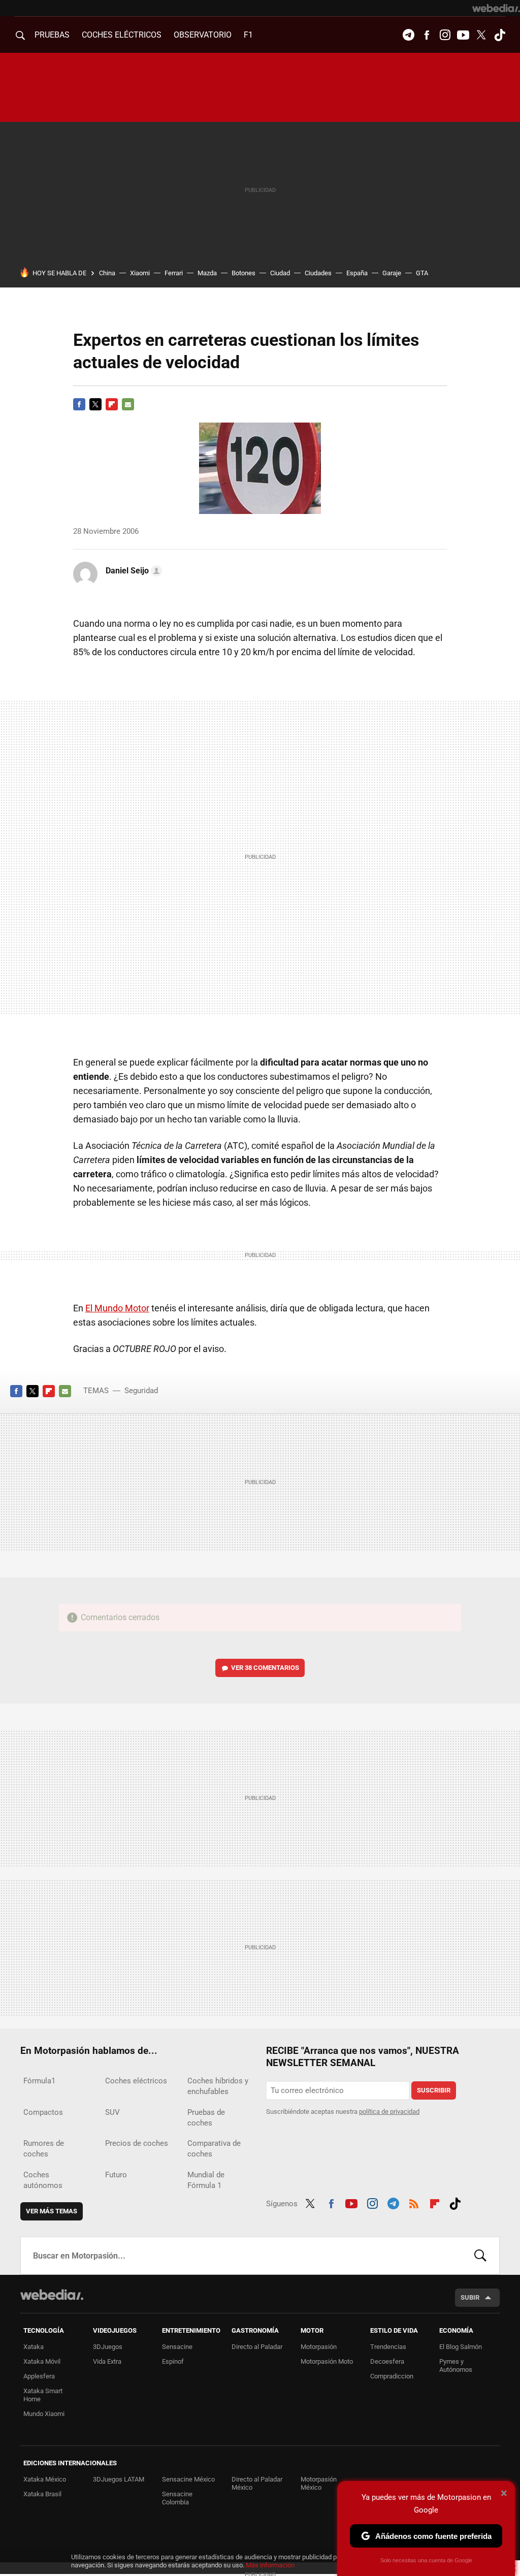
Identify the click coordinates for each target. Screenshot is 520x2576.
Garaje (392, 273)
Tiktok (500, 35)
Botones (243, 273)
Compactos (43, 2112)
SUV (112, 2112)
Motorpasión (319, 2347)
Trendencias (388, 2347)
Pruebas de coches (206, 2118)
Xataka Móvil (42, 2361)
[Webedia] (496, 8)
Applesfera (39, 2376)
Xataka (34, 2347)
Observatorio (203, 35)
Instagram (445, 35)
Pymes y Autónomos (456, 2365)
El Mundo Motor (117, 1308)
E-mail (128, 404)
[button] (132, 571)
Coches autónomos (43, 2180)
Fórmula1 (39, 2081)
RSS (414, 2202)
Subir (470, 2297)
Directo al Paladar (257, 2347)
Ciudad (280, 273)
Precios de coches (137, 2143)
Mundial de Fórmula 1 (206, 2180)
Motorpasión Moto (327, 2361)
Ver (265, 1668)
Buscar (480, 2256)
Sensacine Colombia (177, 2498)
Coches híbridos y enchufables (218, 2086)
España (357, 273)
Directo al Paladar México (257, 2483)
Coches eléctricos (136, 2081)
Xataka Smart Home (43, 2395)
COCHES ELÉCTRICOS (122, 35)
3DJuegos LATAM (119, 2479)
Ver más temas (52, 2211)
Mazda (207, 273)
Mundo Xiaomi (44, 2414)
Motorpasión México (319, 2483)
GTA (422, 273)
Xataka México (45, 2479)
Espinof (173, 2361)
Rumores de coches (44, 2149)
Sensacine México (188, 2479)
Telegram (408, 35)
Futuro (116, 2175)
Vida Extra (107, 2361)
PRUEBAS (52, 35)
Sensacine (177, 2347)
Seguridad (141, 1391)
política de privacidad (389, 2112)
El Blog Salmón (461, 2347)
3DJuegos (108, 2347)
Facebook (427, 35)
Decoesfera (387, 2361)
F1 (248, 35)
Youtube (463, 35)
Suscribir (434, 2090)
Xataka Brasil (42, 2494)
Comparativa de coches (214, 2149)
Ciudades (318, 273)
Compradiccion (392, 2376)
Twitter (481, 35)
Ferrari (174, 273)
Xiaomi (140, 273)
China (107, 273)
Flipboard (112, 404)
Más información (270, 2565)
